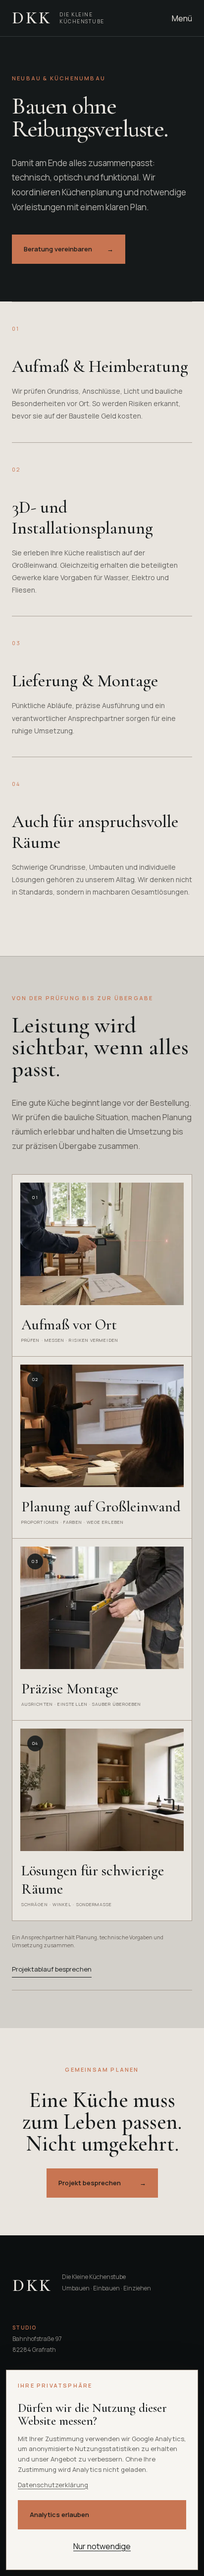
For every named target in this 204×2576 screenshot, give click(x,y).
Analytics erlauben (59, 2515)
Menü (182, 18)
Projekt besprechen (102, 2183)
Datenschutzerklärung (53, 2485)
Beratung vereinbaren (69, 249)
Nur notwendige (102, 2546)
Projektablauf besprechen (52, 1969)
